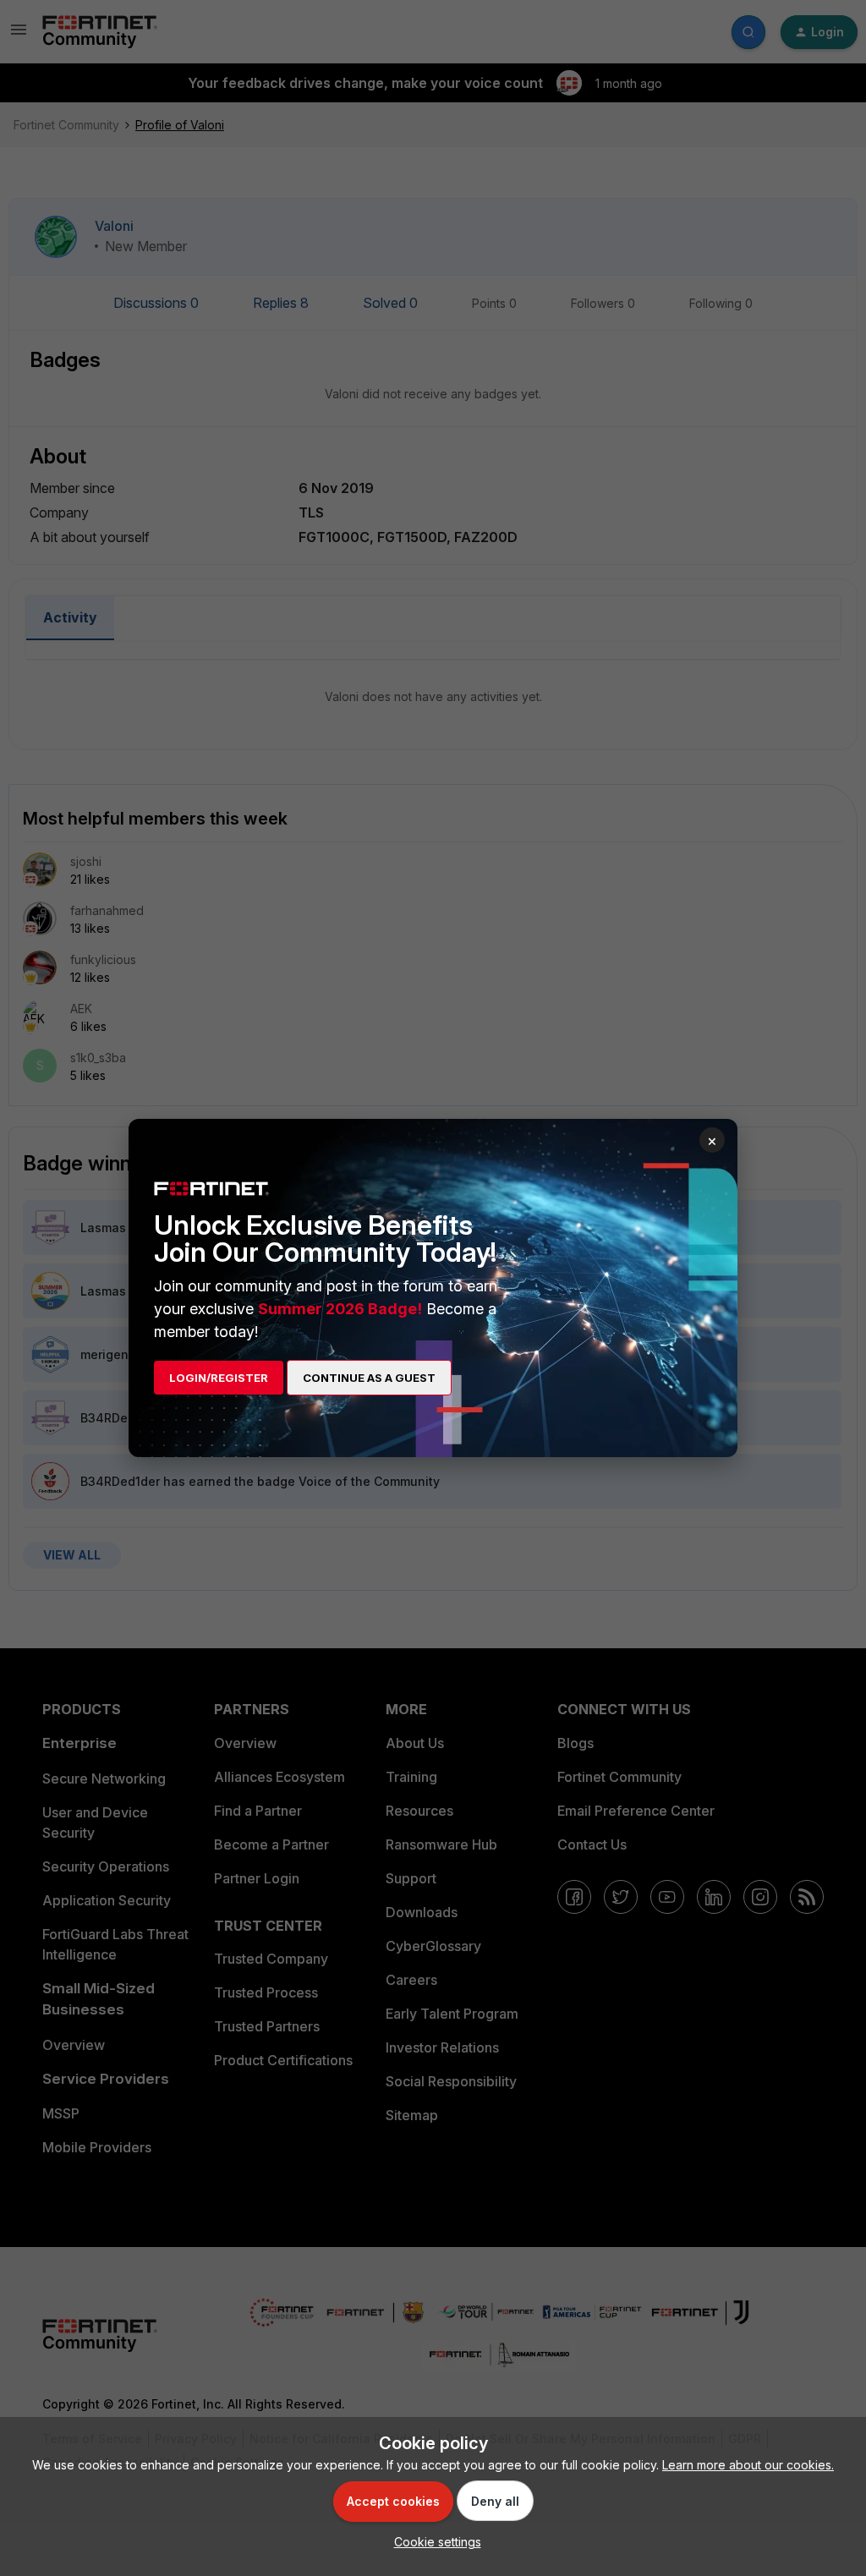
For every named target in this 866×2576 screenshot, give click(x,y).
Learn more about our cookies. (748, 2465)
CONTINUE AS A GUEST (369, 1378)
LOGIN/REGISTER (219, 1378)
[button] (433, 2542)
